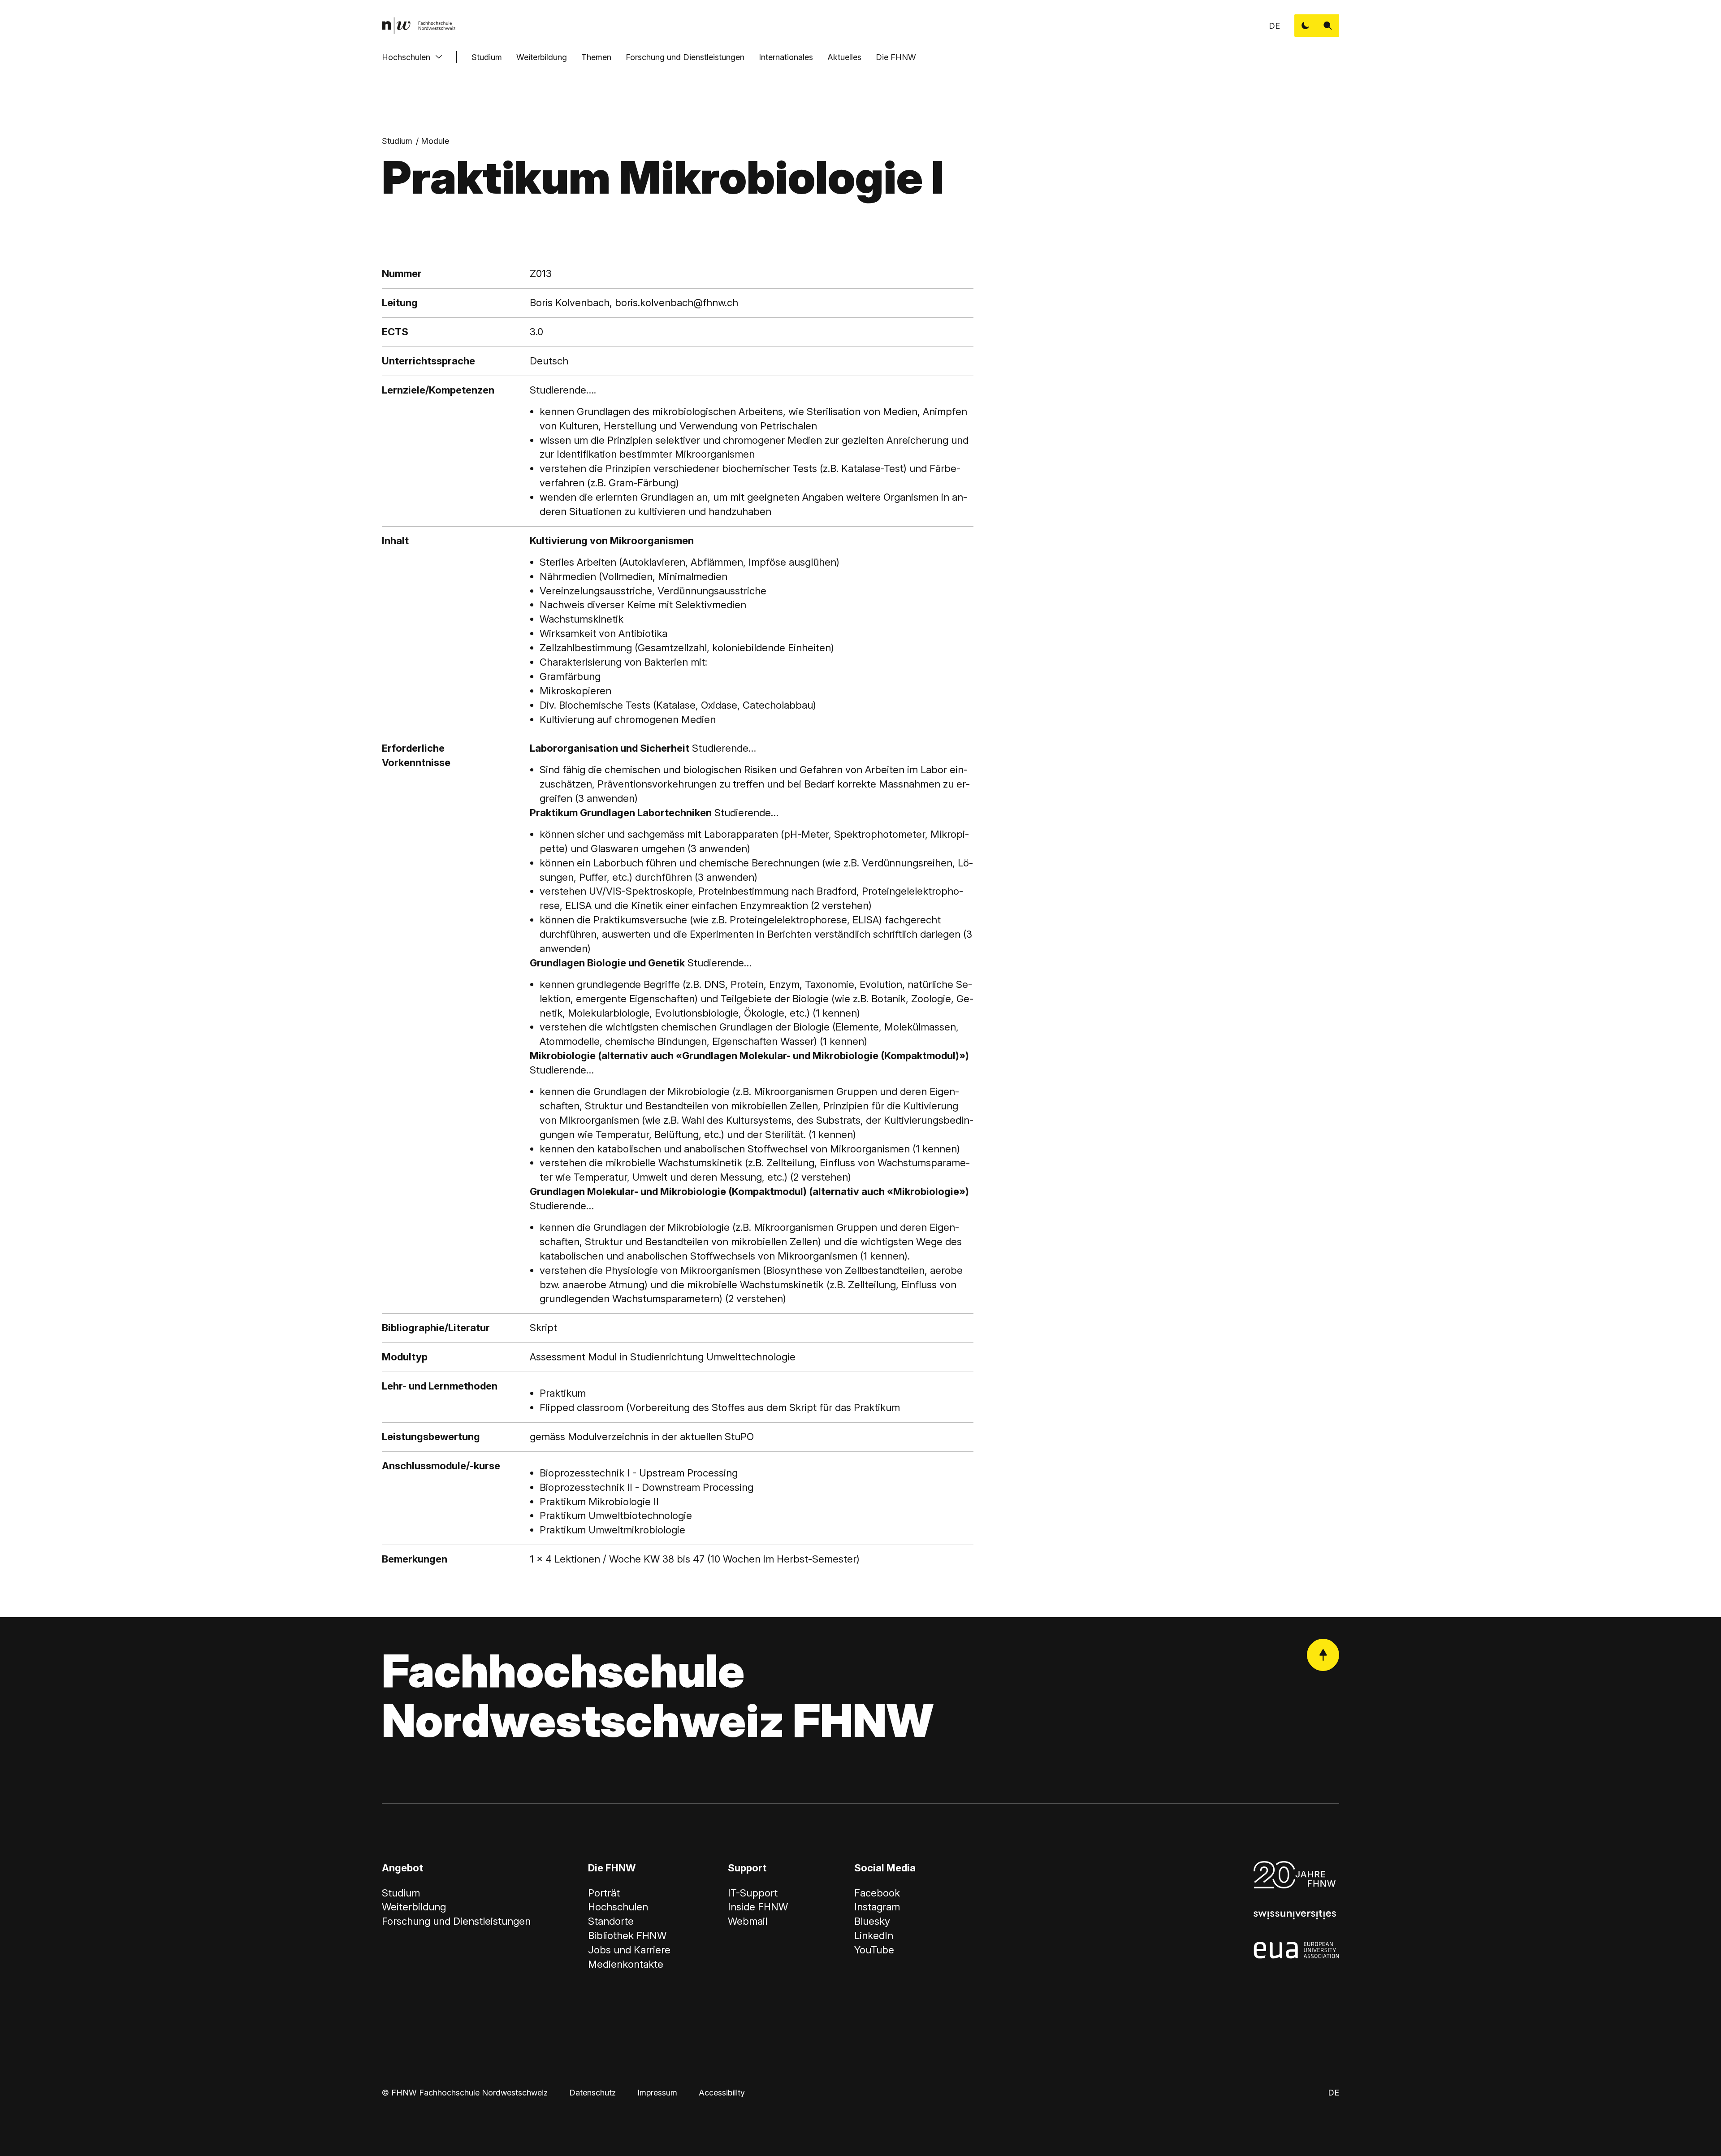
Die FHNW (896, 57)
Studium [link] (397, 141)
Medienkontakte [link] (626, 1964)
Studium (487, 57)
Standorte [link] (611, 1921)
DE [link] (1274, 26)
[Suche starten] (1328, 26)
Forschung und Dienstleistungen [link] (456, 1921)
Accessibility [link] (722, 2093)
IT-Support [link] (753, 1893)
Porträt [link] (604, 1893)
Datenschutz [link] (592, 2093)
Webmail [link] (748, 1921)
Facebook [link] (877, 1893)
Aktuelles (844, 57)
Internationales (786, 57)
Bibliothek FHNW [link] (627, 1935)
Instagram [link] (877, 1907)
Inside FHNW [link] (758, 1907)
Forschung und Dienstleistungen (685, 57)
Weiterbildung (542, 57)
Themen (596, 57)
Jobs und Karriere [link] (629, 1950)
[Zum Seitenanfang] (1323, 1655)
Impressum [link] (657, 2093)
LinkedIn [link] (874, 1935)
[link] (419, 26)
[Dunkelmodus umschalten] (1306, 26)
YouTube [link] (874, 1950)
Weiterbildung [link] (414, 1907)
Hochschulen (406, 57)
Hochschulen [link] (618, 1907)
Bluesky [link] (872, 1921)
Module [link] (435, 141)
